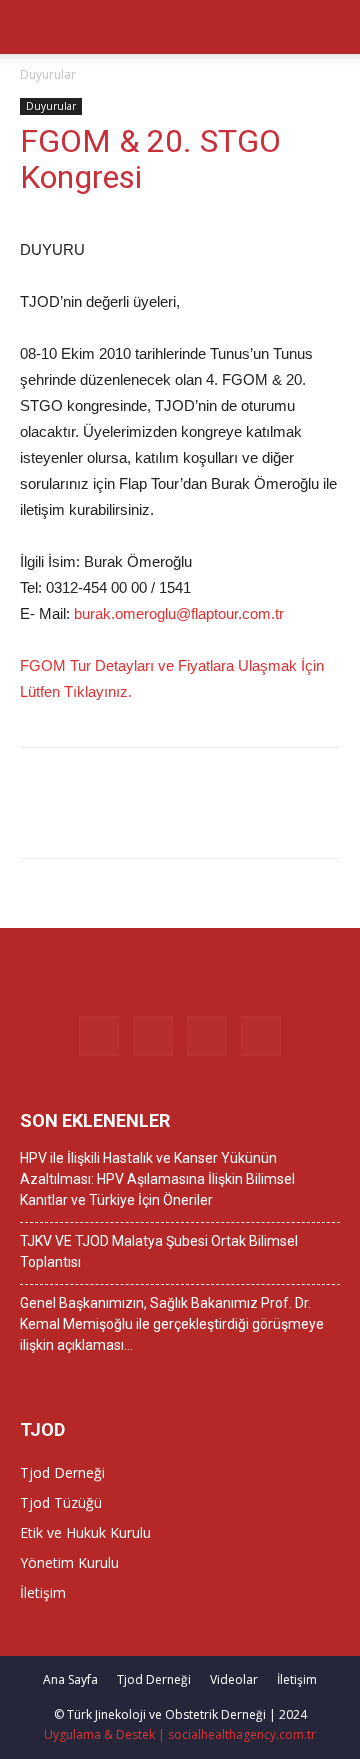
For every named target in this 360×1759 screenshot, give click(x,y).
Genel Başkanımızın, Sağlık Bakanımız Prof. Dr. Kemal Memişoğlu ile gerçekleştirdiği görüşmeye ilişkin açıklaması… (172, 1324)
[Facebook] (99, 1036)
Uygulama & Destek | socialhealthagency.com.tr (180, 1734)
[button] (332, 27)
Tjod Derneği (62, 1472)
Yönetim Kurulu (69, 1562)
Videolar (234, 1679)
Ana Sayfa (70, 1679)
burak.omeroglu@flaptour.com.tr (179, 613)
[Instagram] (153, 1036)
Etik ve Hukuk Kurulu (85, 1532)
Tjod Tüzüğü (61, 1502)
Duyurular (48, 74)
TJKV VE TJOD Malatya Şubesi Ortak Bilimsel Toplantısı (159, 1251)
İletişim (43, 1592)
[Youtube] (261, 1036)
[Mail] (207, 1036)
